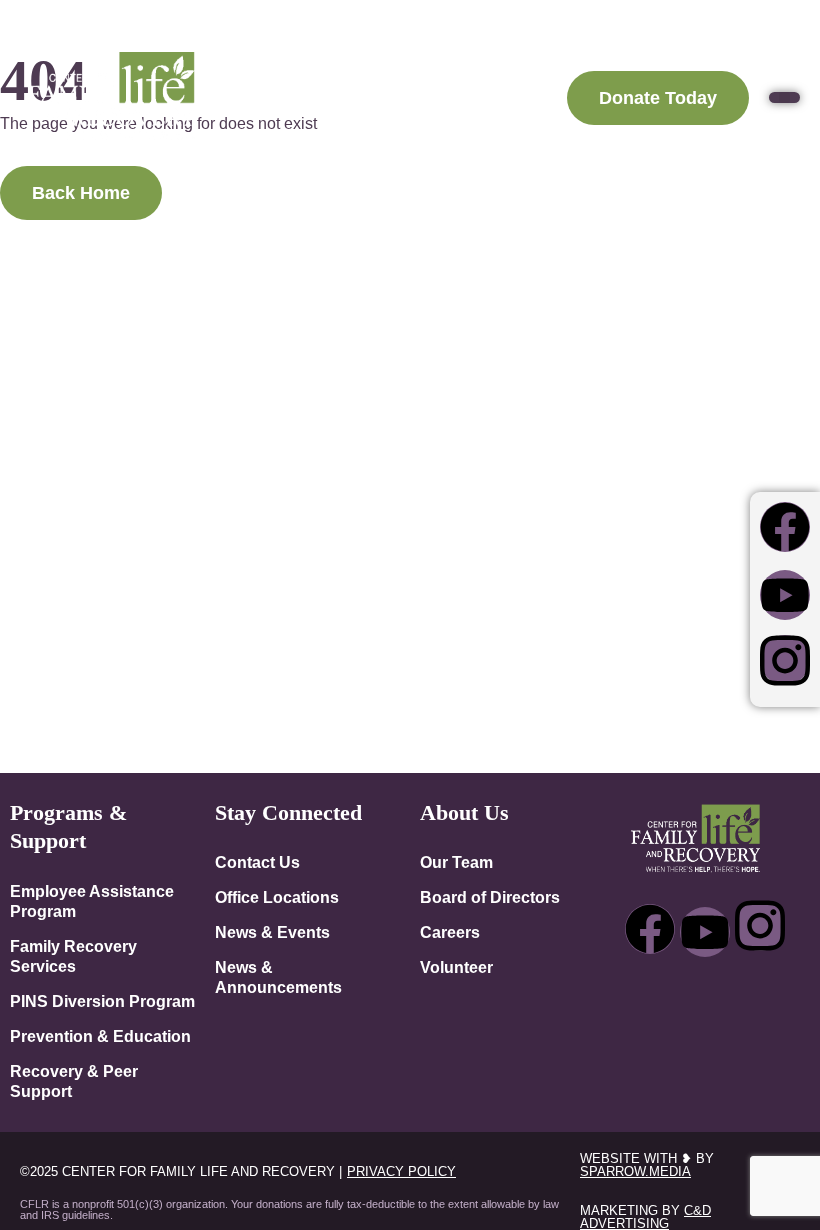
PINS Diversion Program (102, 1001)
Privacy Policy (401, 1171)
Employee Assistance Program (92, 901)
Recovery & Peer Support (74, 1081)
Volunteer (456, 967)
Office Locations (277, 897)
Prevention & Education (100, 1036)
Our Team (456, 862)
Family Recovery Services (73, 956)
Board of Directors (490, 897)
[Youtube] (785, 595)
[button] (784, 97)
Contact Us (257, 862)
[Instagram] (785, 660)
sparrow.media (635, 1171)
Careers (450, 932)
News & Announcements (278, 977)
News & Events (272, 932)
